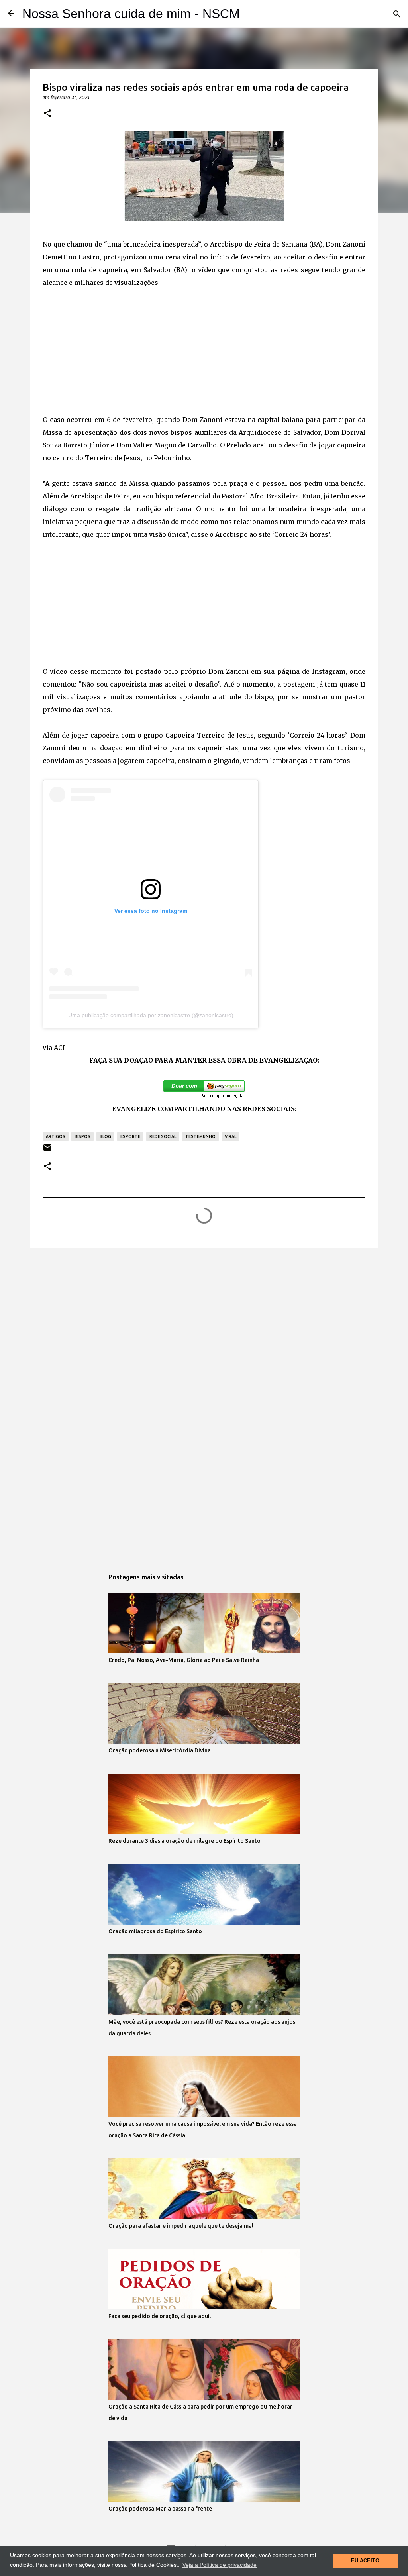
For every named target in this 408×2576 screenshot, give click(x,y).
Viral (230, 1136)
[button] (47, 114)
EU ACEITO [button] (365, 2561)
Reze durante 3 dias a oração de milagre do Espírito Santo (184, 1841)
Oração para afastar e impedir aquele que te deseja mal (181, 2226)
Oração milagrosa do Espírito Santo (155, 1931)
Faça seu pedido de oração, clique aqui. (160, 2316)
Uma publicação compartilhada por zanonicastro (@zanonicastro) (151, 1015)
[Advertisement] (204, 345)
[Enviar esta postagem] (47, 1151)
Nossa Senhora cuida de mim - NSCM (131, 14)
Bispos (82, 1136)
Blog (105, 1136)
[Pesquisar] (397, 14)
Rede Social (163, 1136)
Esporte (130, 1136)
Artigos (56, 1136)
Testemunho (200, 1136)
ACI (59, 1048)
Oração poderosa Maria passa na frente (160, 2509)
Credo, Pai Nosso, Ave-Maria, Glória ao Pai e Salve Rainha (184, 1660)
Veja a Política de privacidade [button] (220, 2565)
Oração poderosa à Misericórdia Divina (160, 1750)
